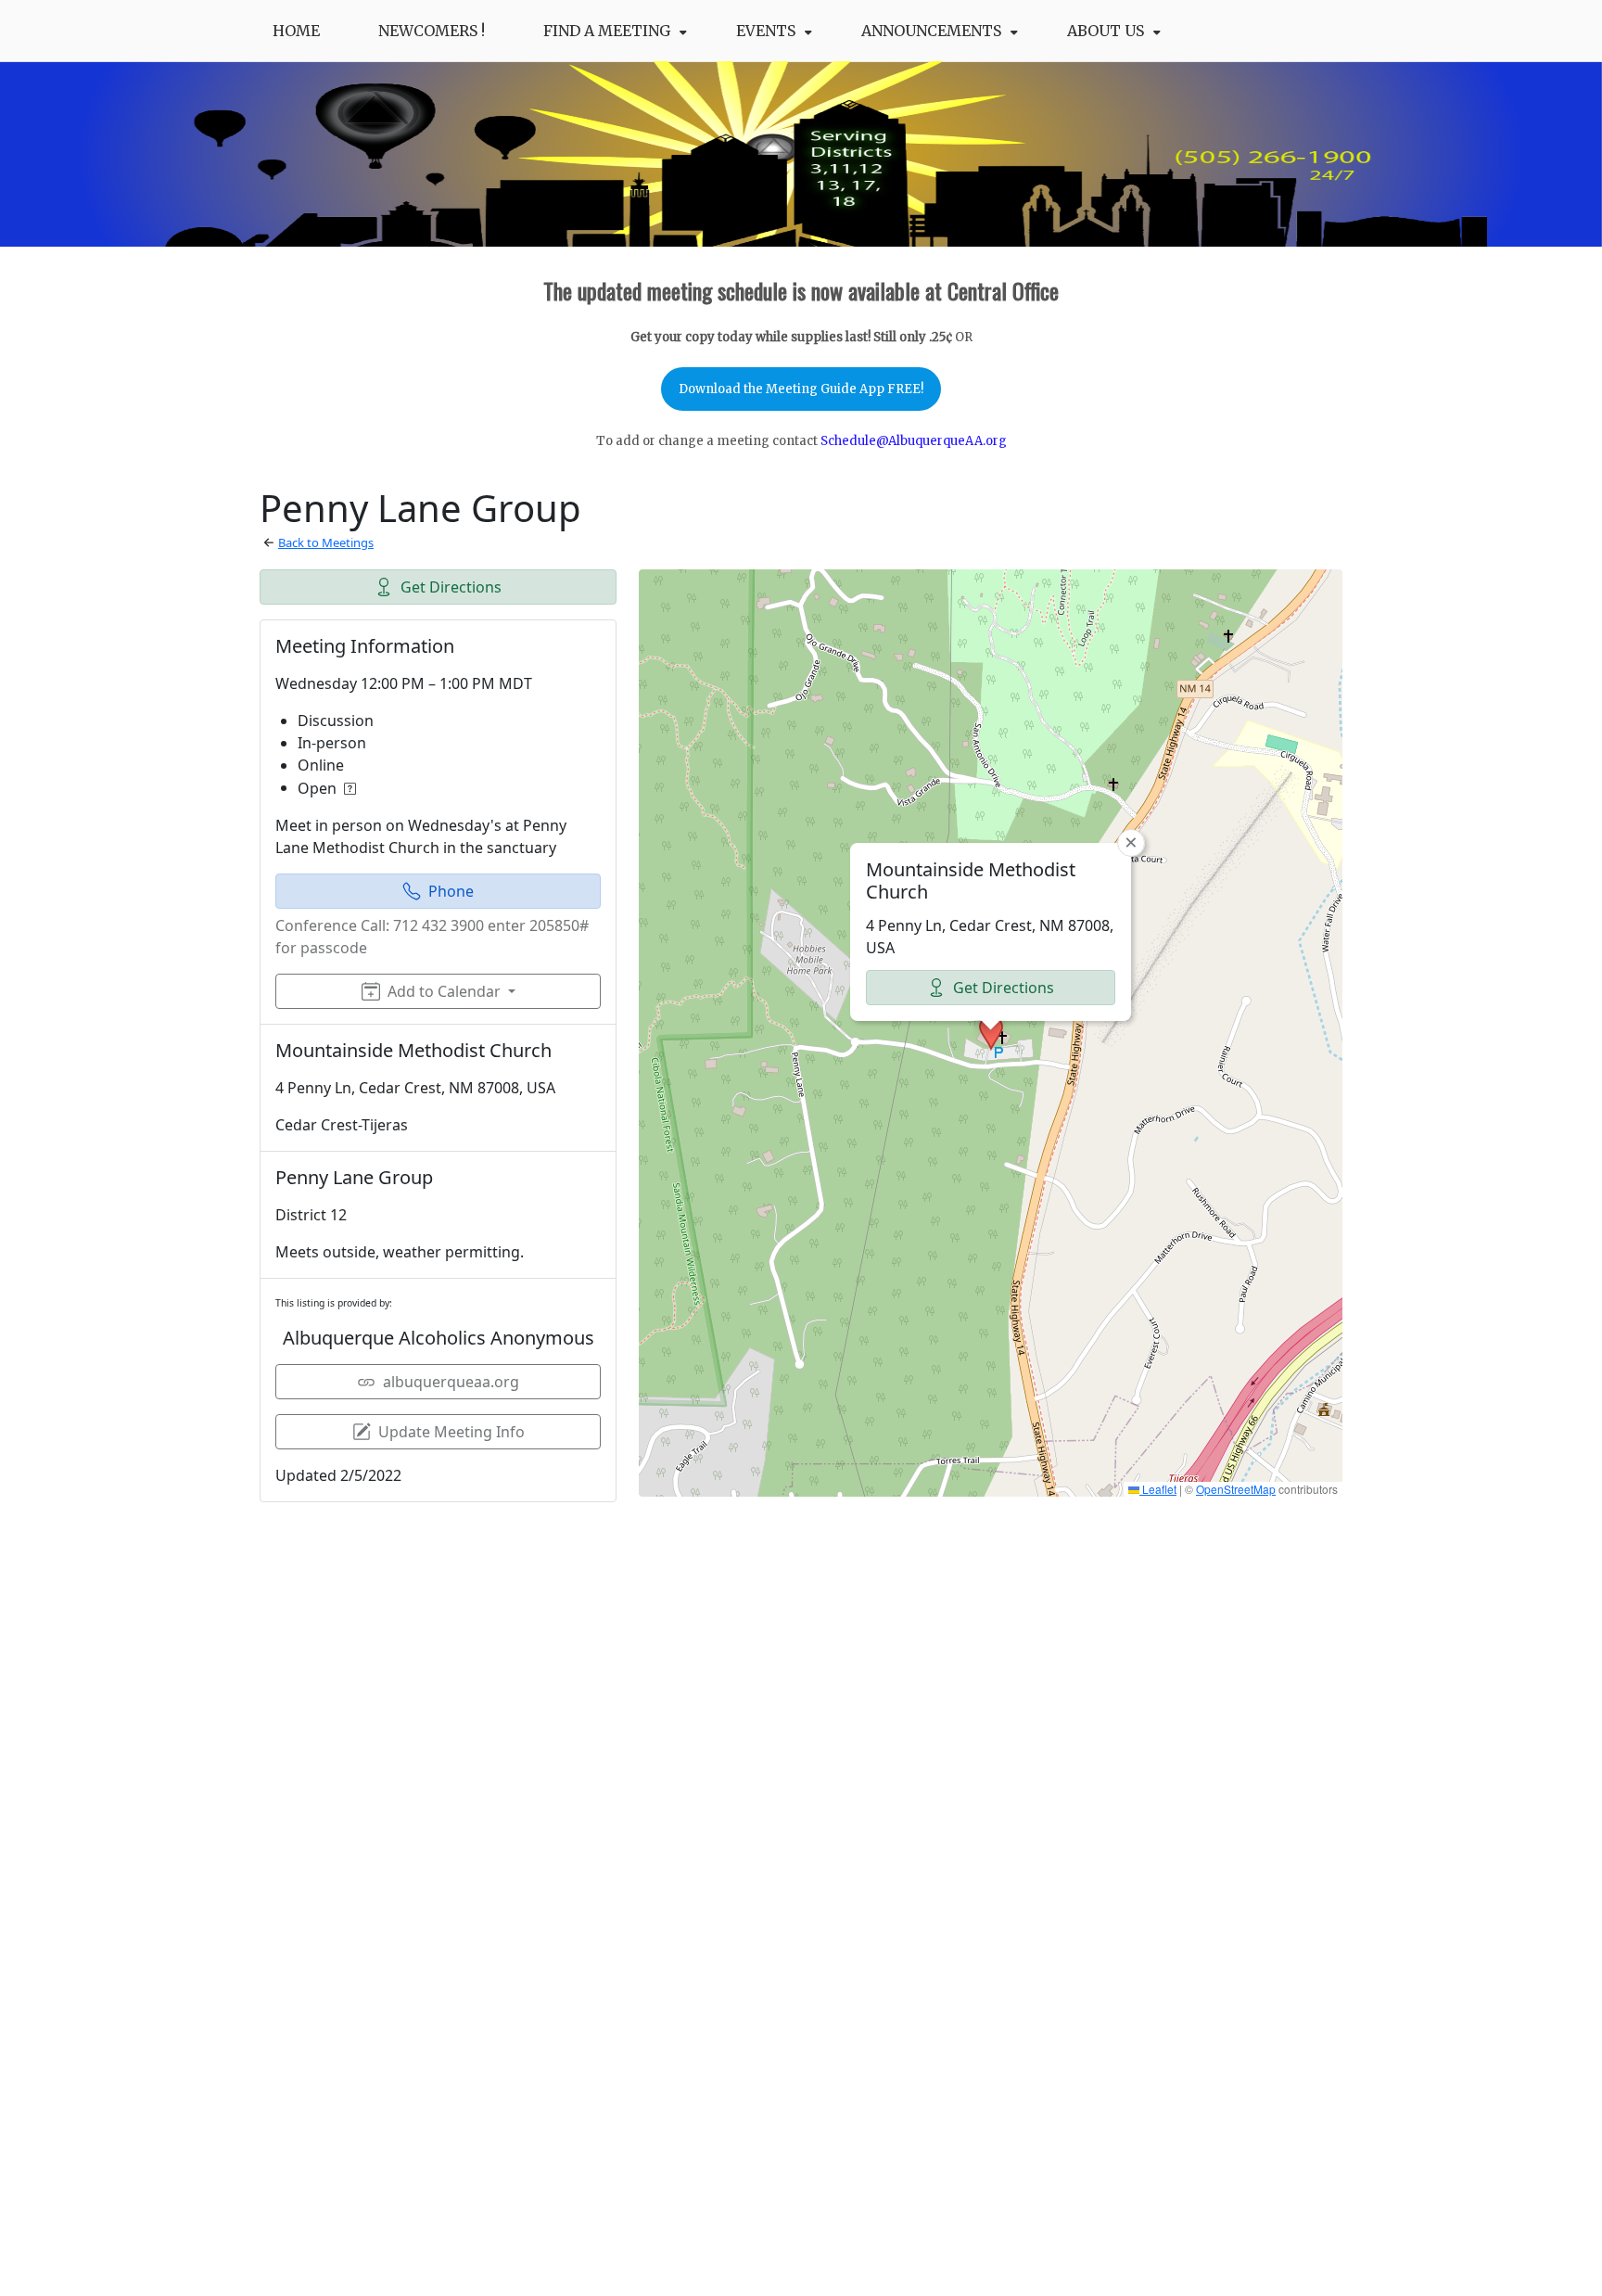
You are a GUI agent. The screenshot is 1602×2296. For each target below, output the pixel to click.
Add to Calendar (444, 991)
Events (766, 31)
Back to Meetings (326, 542)
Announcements (931, 31)
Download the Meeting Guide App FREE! (801, 389)
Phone (451, 891)
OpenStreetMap (1236, 1489)
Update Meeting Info (451, 1432)
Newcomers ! (432, 31)
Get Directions (451, 587)
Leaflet (1158, 1489)
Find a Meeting (607, 31)
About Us (1106, 31)
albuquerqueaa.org (451, 1382)
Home (296, 31)
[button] (991, 1033)
